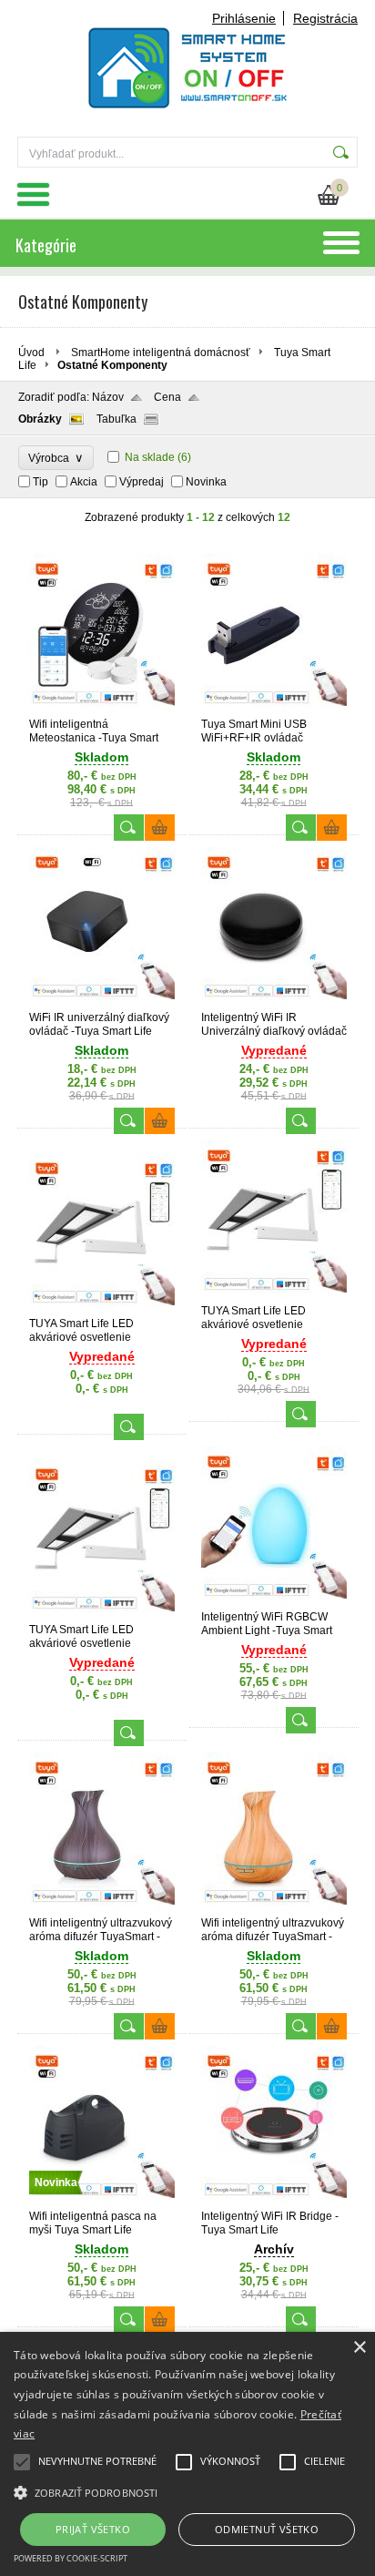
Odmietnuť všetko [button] (267, 2529)
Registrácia (325, 18)
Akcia (84, 482)
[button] (187, 2491)
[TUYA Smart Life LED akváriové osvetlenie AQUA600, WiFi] (274, 1296)
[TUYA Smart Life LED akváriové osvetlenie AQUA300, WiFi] (102, 1309)
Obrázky (40, 419)
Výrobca (56, 458)
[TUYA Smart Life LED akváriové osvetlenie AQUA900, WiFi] (102, 1615)
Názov (108, 397)
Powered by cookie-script (71, 2558)
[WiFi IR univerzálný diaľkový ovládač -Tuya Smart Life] (102, 1003)
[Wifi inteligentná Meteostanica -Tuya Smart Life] (102, 710)
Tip (41, 482)
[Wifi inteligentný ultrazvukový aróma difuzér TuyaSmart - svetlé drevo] (274, 1908)
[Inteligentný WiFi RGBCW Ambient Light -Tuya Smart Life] (274, 1602)
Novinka (206, 482)
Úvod (31, 353)
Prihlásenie (244, 18)
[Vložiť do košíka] (160, 828)
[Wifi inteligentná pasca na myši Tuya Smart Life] (102, 2202)
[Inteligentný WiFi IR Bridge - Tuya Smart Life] (274, 2202)
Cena (167, 397)
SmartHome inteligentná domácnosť (161, 353)
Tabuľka (117, 419)
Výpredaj (142, 482)
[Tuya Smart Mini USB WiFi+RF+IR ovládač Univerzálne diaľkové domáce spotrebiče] (274, 710)
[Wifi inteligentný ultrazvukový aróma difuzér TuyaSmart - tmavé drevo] (102, 1908)
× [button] (359, 2348)
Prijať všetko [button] (93, 2529)
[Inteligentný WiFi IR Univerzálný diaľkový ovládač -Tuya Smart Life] (274, 1003)
